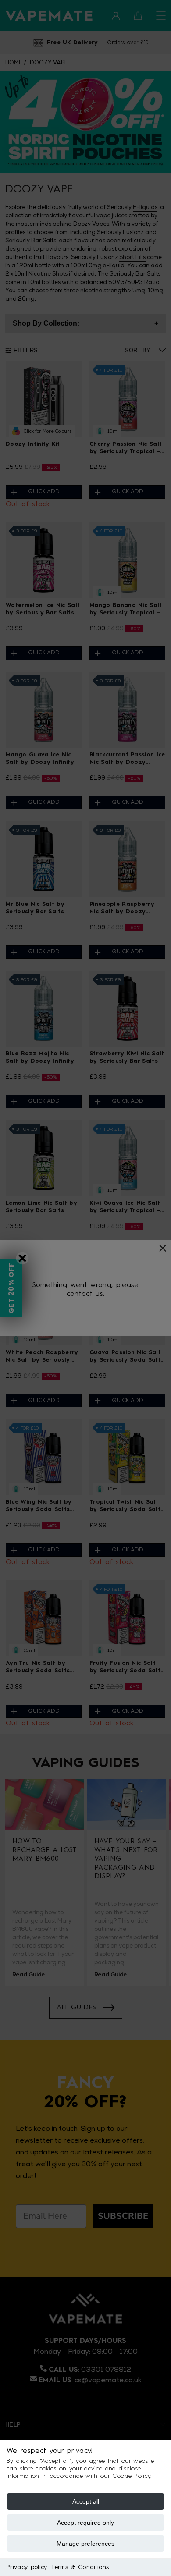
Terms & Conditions (80, 2567)
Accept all (86, 2501)
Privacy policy (27, 2567)
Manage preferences (85, 2544)
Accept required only (85, 2523)
